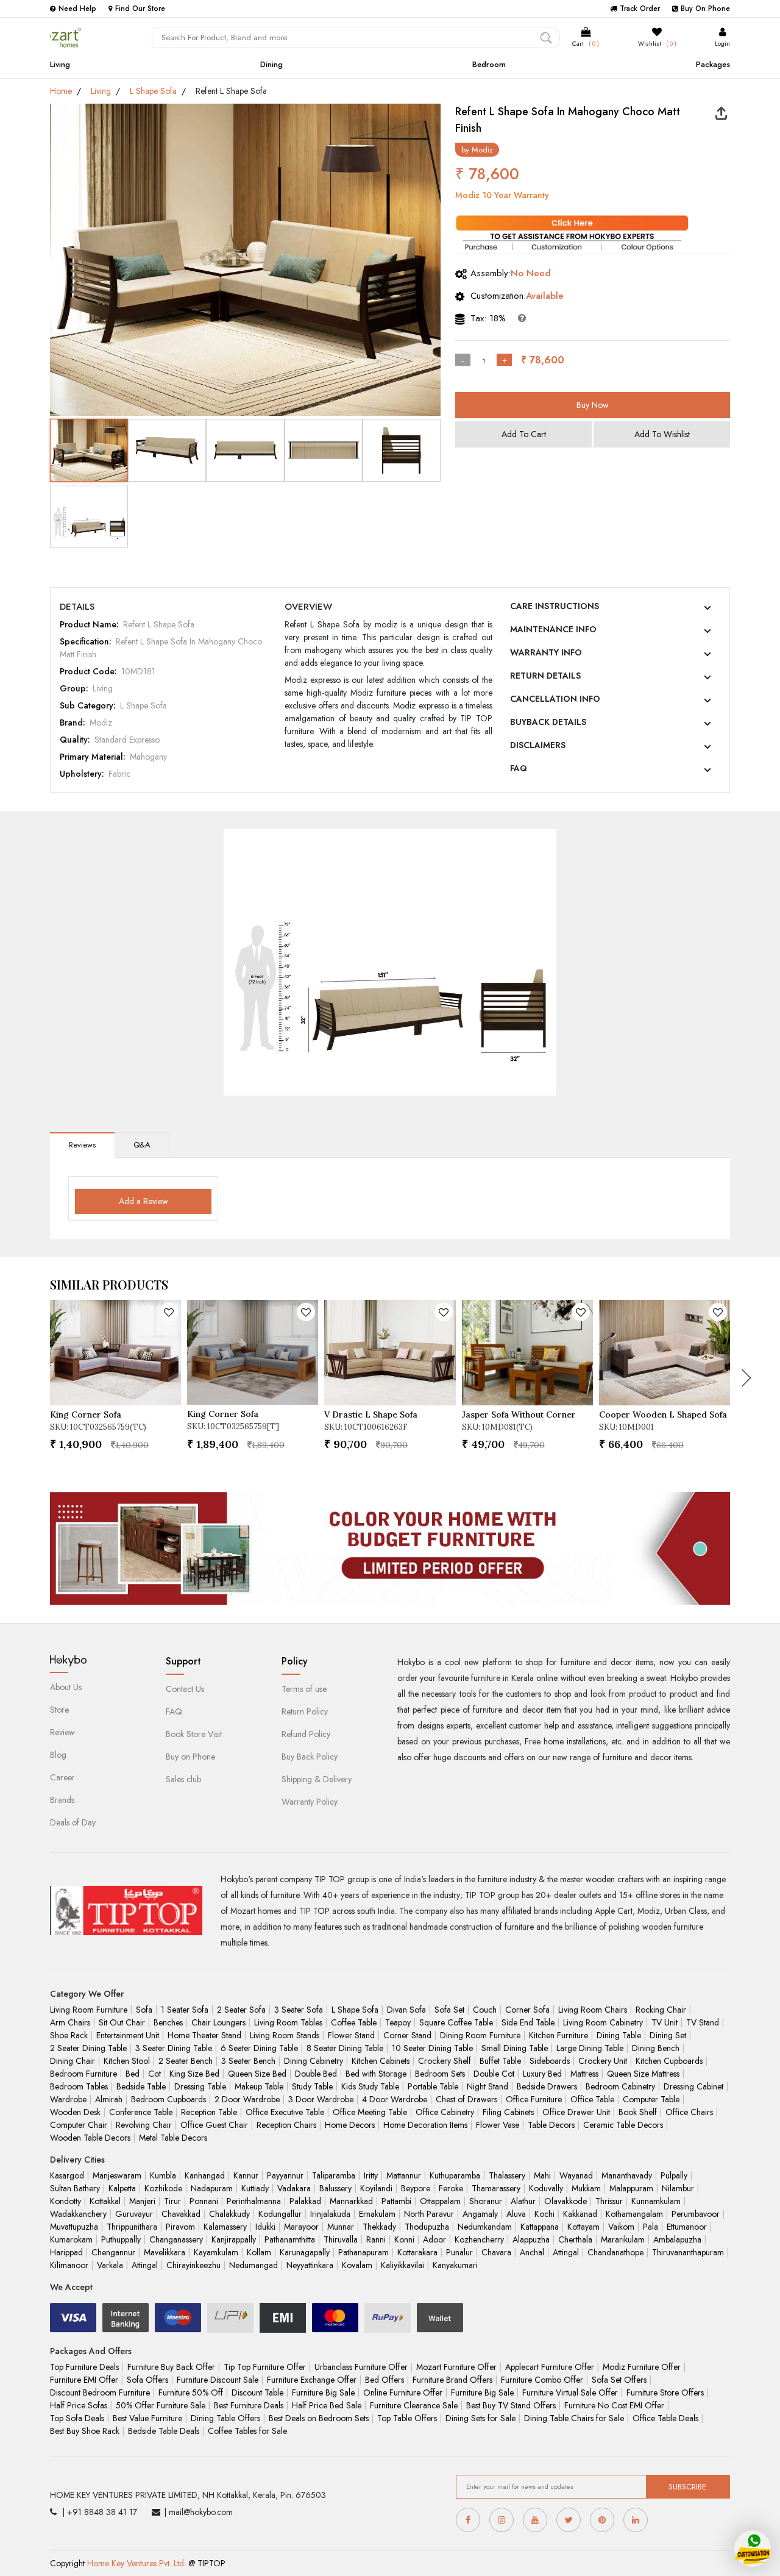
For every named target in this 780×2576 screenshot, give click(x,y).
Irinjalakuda (330, 2214)
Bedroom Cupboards (168, 2099)
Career (62, 1777)
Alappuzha (531, 2239)
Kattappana (540, 2227)
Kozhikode (163, 2188)
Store (59, 1710)
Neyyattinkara (310, 2265)
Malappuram (631, 2188)
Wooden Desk (75, 2112)
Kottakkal (105, 2201)
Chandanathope (615, 2252)
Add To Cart (524, 434)
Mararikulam (623, 2239)
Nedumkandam (485, 2227)
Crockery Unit (603, 2061)
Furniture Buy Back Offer (171, 2367)
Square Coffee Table (456, 2022)
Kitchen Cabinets (381, 2061)
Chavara (496, 2252)
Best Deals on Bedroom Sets (319, 2418)
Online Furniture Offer (403, 2392)
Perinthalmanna (254, 2201)
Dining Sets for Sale (480, 2418)
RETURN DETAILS (545, 676)
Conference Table (141, 2112)
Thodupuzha (427, 2227)
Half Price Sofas (79, 2405)
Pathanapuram (363, 2252)
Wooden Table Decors (90, 2138)
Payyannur (285, 2175)
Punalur (459, 2252)
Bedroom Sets (440, 2074)
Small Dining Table (515, 2048)
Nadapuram (212, 2188)
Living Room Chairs (593, 2010)
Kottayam (583, 2227)
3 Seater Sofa (299, 2010)
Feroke (451, 2188)
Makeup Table (259, 2086)
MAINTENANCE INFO (553, 629)
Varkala (110, 2265)
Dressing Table (200, 2086)
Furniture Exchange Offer (312, 2380)
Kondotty (66, 2201)
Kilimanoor (69, 2265)
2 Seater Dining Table (88, 2048)
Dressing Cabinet (693, 2086)
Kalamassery (225, 2227)
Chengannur (113, 2252)
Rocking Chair (661, 2010)
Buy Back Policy (310, 1757)
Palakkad (305, 2201)
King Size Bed (194, 2074)
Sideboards (550, 2061)
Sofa (144, 2010)
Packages (713, 64)
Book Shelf (638, 2112)
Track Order (640, 9)
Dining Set (668, 2035)
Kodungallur (280, 2214)
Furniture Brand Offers (452, 2380)
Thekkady (379, 2227)
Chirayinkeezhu (193, 2265)
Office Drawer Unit (576, 2112)
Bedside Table (141, 2086)
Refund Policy (306, 1734)
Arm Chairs (70, 2022)
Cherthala (575, 2239)
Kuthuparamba (455, 2175)
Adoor (434, 2239)
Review (62, 1732)
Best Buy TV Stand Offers (511, 2405)
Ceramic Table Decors (623, 2125)
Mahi (542, 2175)
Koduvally (546, 2188)
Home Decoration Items (425, 2125)
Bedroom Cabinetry (620, 2086)
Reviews (82, 1145)
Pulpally (674, 2175)
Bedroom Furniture (83, 2074)
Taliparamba (334, 2175)
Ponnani (204, 2201)
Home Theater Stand (204, 2035)
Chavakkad (181, 2214)
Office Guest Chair (214, 2125)
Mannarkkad (351, 2201)
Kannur (246, 2175)
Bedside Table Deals (164, 2431)
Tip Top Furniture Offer (265, 2367)
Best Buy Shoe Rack (85, 2431)
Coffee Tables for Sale (247, 2431)
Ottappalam (440, 2201)
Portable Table (433, 2086)
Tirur (172, 2201)
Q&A (142, 1145)
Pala (651, 2227)
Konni (404, 2239)
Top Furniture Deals (84, 2367)
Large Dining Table (590, 2048)
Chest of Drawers (466, 2099)
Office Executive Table (285, 2112)
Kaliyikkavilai (402, 2265)
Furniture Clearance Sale (414, 2405)
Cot (154, 2074)
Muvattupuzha (74, 2227)
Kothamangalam (634, 2214)
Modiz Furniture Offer (642, 2367)
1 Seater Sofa (185, 2010)
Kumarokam (71, 2239)
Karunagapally (305, 2252)
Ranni (376, 2239)
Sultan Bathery (75, 2188)
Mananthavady (627, 2175)
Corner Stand (407, 2035)
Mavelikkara (165, 2252)
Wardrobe (68, 2099)
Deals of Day (73, 1822)
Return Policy (305, 1711)
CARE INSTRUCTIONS (555, 606)
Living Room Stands (285, 2035)
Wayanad (576, 2175)
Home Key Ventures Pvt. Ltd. (136, 2563)
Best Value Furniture (147, 2418)
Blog (58, 1755)
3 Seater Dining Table (174, 2048)
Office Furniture (534, 2099)
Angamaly (480, 2214)
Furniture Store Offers (665, 2392)
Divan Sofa (406, 2010)
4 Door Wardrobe (395, 2099)
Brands (62, 1800)
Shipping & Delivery (317, 1779)
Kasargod (67, 2175)
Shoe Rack (69, 2035)
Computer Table (651, 2099)
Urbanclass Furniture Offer (361, 2367)
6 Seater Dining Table (259, 2048)
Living (60, 64)
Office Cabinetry (445, 2112)
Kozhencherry (479, 2239)
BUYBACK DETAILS (548, 722)
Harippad (66, 2252)
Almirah (109, 2099)
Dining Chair (73, 2061)
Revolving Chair (144, 2125)
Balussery (335, 2188)
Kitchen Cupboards (669, 2061)
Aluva (516, 2214)
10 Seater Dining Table (432, 2048)
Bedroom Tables (79, 2086)
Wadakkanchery (78, 2214)
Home (61, 91)
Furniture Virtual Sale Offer (570, 2392)
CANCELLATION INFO (555, 699)
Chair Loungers (218, 2022)
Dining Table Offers (225, 2418)
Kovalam (357, 2265)
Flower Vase (498, 2125)
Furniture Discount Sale (218, 2380)
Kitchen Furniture (558, 2035)
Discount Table (257, 2392)
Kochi (544, 2214)
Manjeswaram (117, 2175)
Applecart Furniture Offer (550, 2367)
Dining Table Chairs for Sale (574, 2418)
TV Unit (665, 2022)
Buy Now (593, 405)
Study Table (312, 2086)
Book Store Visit (194, 1734)
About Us (66, 1687)
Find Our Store (140, 9)
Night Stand (487, 2086)
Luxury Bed (542, 2074)
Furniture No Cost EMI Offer (614, 2405)
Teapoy (398, 2022)
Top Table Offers (407, 2418)
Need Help (77, 9)
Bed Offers (385, 2380)
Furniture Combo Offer (542, 2380)
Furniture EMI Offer (84, 2380)
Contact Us (185, 1689)
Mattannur (404, 2175)
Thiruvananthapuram (688, 2252)
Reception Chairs (286, 2125)
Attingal (566, 2252)
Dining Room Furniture (480, 2035)
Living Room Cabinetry (603, 2022)
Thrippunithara (132, 2227)
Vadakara (294, 2188)
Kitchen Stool (127, 2061)
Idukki (265, 2227)
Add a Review (144, 1201)
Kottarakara (417, 2252)
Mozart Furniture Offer (456, 2367)
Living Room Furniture (89, 2010)
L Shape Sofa (153, 91)
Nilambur (678, 2188)
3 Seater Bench (248, 2061)
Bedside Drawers (547, 2086)
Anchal (532, 2252)
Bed (133, 2074)
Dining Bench (656, 2048)
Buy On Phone (705, 9)
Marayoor (301, 2227)
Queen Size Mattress (643, 2074)
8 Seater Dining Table (345, 2048)
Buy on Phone (190, 1757)
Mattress (584, 2074)
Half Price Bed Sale (327, 2405)
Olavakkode (565, 2201)
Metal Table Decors (173, 2138)
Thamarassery (496, 2188)
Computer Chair (79, 2125)
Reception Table (209, 2112)
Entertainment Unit (128, 2035)
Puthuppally (121, 2239)
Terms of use (304, 1689)
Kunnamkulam (656, 2201)
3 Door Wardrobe (321, 2099)
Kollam (259, 2252)
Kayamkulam (216, 2252)
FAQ (519, 768)
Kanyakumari (455, 2265)
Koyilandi (376, 2188)
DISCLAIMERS (538, 745)
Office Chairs (689, 2112)
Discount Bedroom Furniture (100, 2392)
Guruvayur (134, 2214)
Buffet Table (500, 2061)
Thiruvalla (341, 2239)
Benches (168, 2022)
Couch (485, 2010)
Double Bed (316, 2074)
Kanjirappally (234, 2239)
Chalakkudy (229, 2214)
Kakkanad (580, 2214)
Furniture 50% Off (191, 2392)
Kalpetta (122, 2188)
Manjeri (142, 2201)
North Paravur (429, 2214)
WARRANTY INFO (546, 652)
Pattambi (396, 2201)
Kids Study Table (370, 2086)
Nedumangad (253, 2265)
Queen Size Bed (257, 2074)
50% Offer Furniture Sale (161, 2405)
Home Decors (350, 2125)
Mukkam (586, 2188)
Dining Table (619, 2035)
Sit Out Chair (122, 2022)
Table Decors (551, 2125)
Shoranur (486, 2201)
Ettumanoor (687, 2227)
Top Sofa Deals (77, 2418)
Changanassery (176, 2239)
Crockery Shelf (445, 2061)
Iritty (371, 2175)
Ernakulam (377, 2214)
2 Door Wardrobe (247, 2099)
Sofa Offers (147, 2380)
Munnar (341, 2227)
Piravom (180, 2227)
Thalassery (507, 2175)
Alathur (523, 2201)
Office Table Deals (665, 2418)
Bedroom (489, 64)
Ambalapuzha (677, 2239)
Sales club (183, 1779)
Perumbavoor (696, 2214)
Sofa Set (449, 2010)
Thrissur (609, 2201)
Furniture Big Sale (323, 2392)
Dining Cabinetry (314, 2061)
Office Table (592, 2099)
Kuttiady (255, 2188)
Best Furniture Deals (249, 2405)
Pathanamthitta (290, 2239)
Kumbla (163, 2175)
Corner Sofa (527, 2010)
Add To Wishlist (662, 434)
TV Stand (703, 2022)
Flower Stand (351, 2035)
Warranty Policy (310, 1802)
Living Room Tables (288, 2022)
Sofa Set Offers (619, 2380)
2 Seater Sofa (241, 2010)
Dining (271, 64)
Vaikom (621, 2227)
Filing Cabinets (508, 2112)
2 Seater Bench (186, 2061)
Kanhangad (205, 2175)
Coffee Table (354, 2022)
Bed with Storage (376, 2074)
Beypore (416, 2188)
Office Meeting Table (370, 2112)
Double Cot (494, 2074)
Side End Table (528, 2022)
